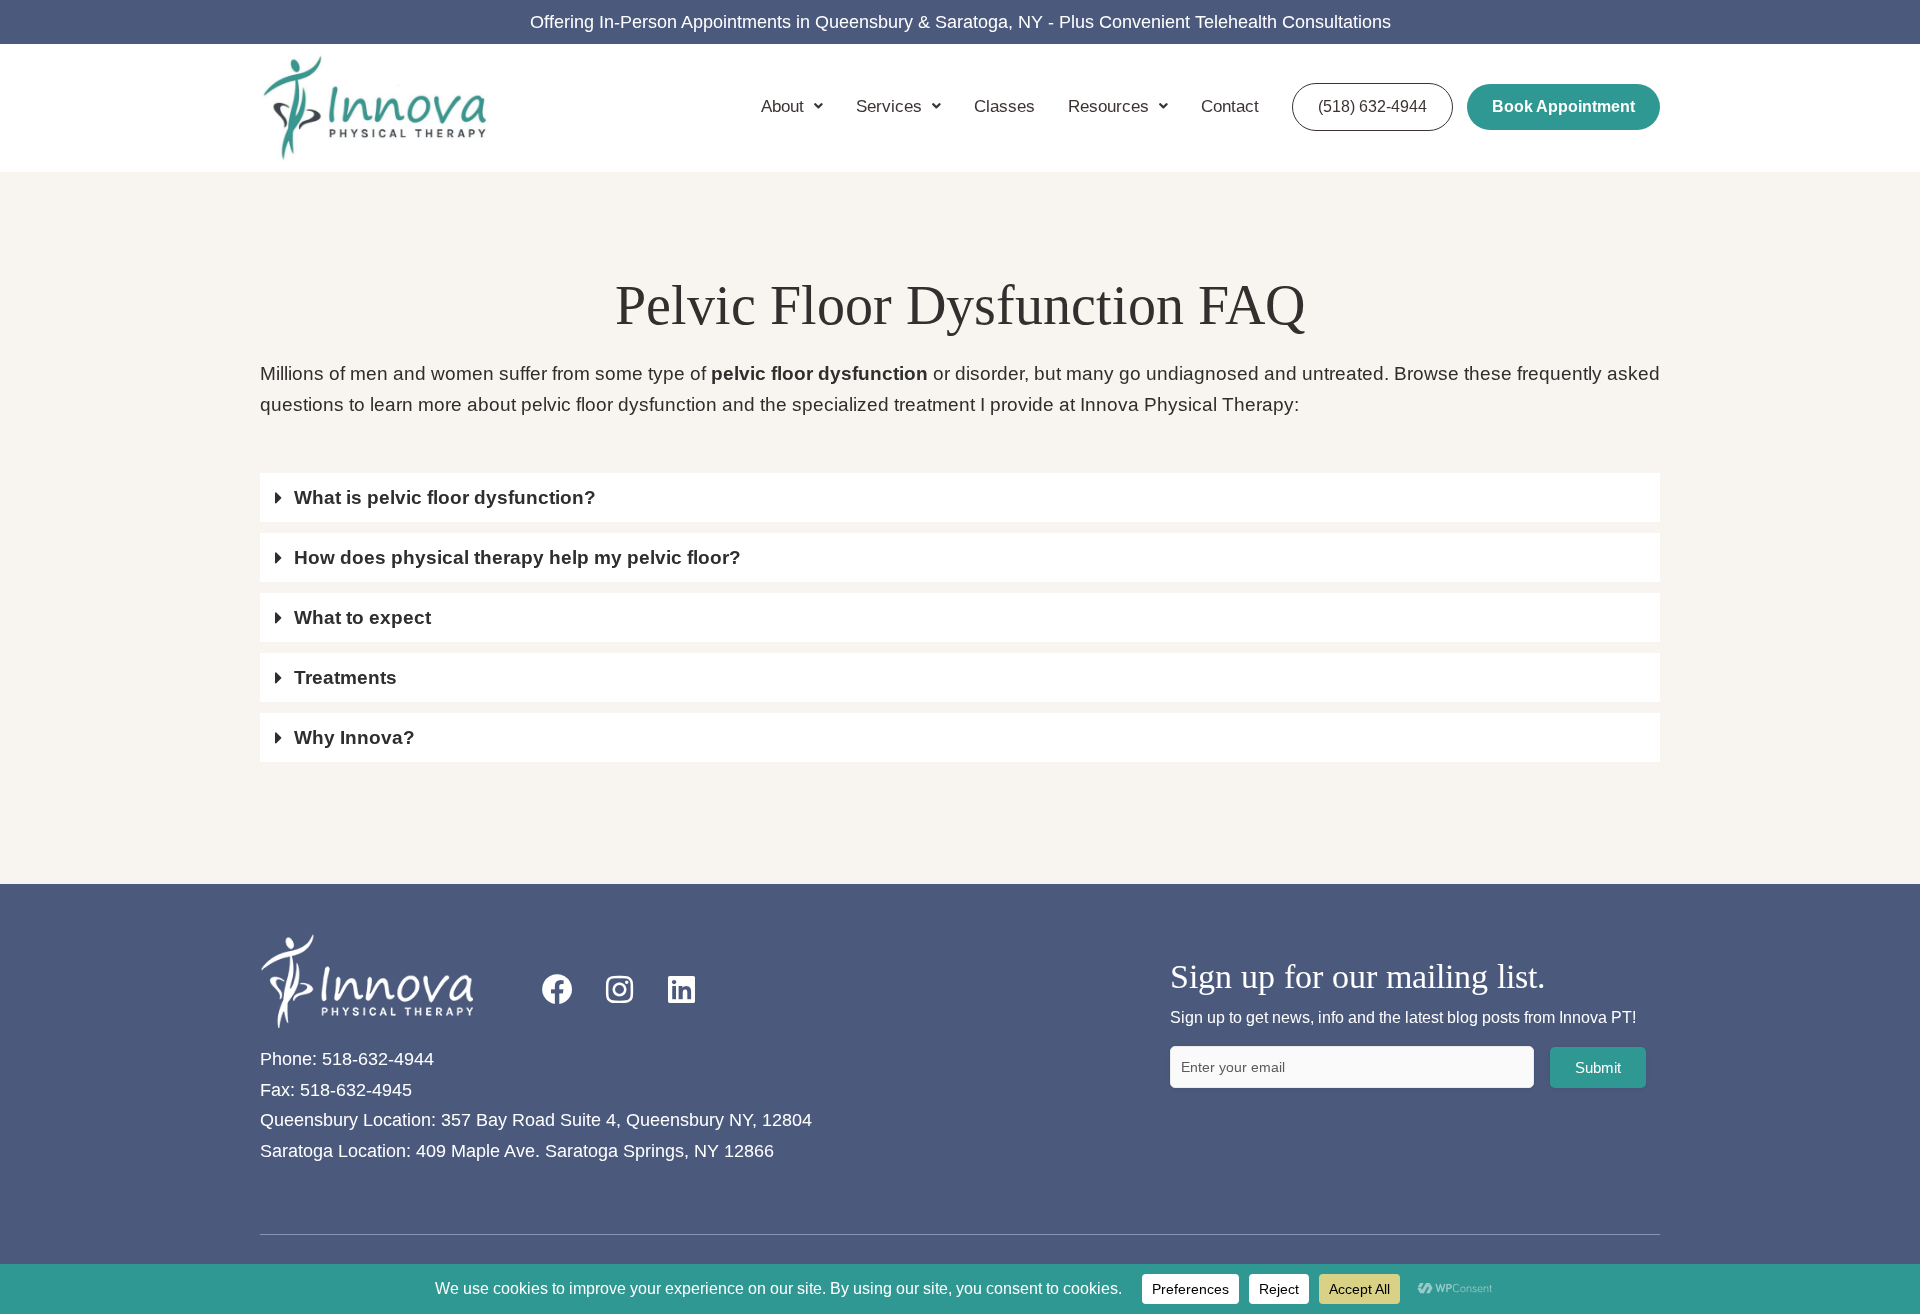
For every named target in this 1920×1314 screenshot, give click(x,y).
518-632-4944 (378, 1059)
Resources (1108, 106)
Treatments (345, 677)
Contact (1230, 106)
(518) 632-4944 (1372, 106)
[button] (960, 497)
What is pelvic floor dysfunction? (445, 497)
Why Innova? (354, 737)
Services (889, 106)
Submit (1598, 1067)
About (782, 106)
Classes (1004, 106)
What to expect (362, 617)
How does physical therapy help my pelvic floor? (517, 557)
